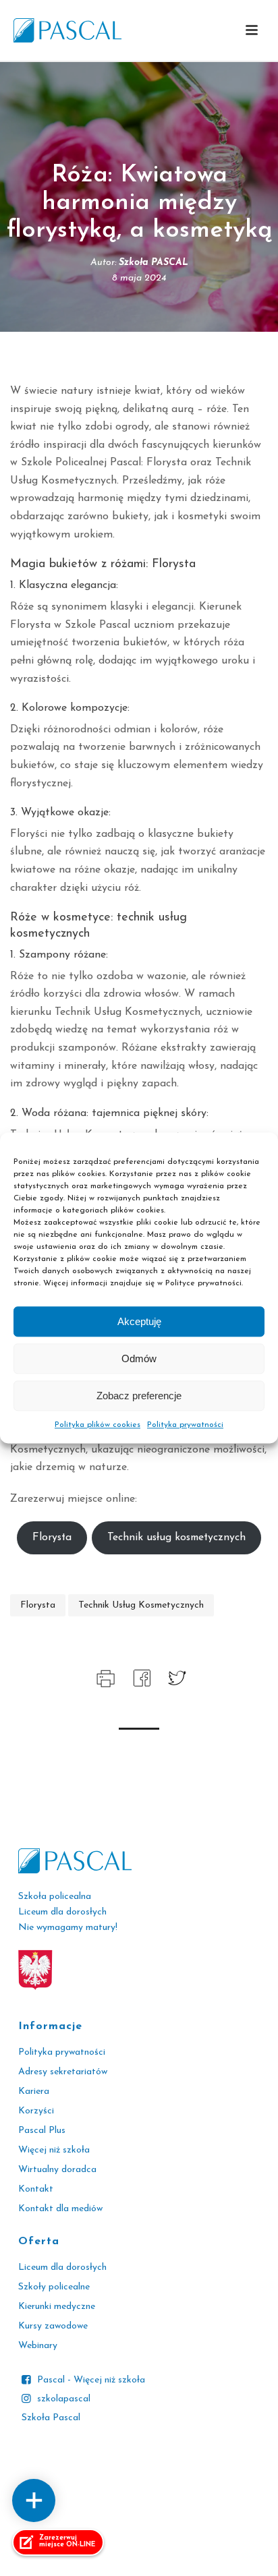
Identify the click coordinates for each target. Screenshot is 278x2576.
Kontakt (36, 2189)
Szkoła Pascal (51, 2418)
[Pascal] (67, 30)
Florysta (52, 1538)
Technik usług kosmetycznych (176, 1538)
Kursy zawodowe (53, 2326)
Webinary (38, 2346)
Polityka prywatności (185, 1425)
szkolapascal (64, 2399)
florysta (38, 1605)
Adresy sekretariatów (63, 2072)
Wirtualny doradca (57, 2170)
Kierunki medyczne (57, 2307)
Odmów (139, 1358)
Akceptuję (139, 1321)
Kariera (34, 2091)
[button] (252, 31)
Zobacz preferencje (139, 1396)
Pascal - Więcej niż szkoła (91, 2380)
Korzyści (36, 2111)
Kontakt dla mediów (60, 2209)
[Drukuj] (104, 1677)
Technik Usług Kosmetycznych (141, 1605)
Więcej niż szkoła (54, 2150)
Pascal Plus (42, 2131)
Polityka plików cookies (98, 1425)
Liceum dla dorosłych (62, 2267)
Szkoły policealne (54, 2287)
